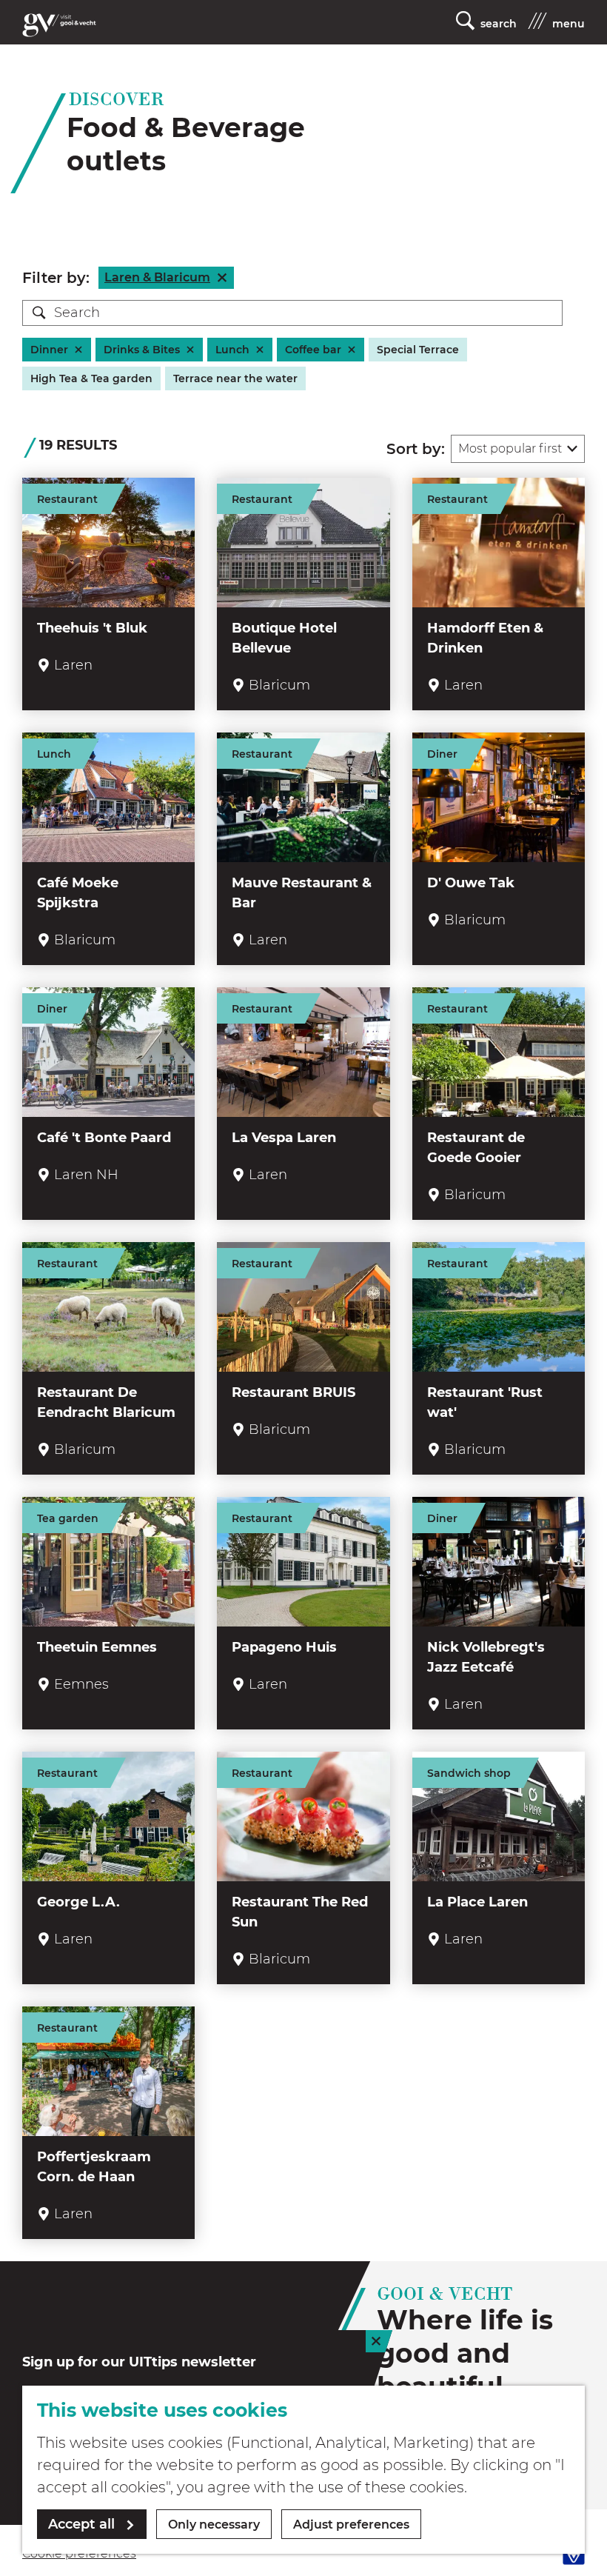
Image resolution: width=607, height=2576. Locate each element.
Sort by (416, 449)
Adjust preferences (351, 2525)
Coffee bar (313, 350)
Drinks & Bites (142, 350)
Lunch (232, 350)
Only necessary (214, 2525)
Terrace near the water (235, 378)
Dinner (49, 350)
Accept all (81, 2524)
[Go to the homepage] (59, 25)
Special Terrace (418, 350)
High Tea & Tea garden (91, 378)
